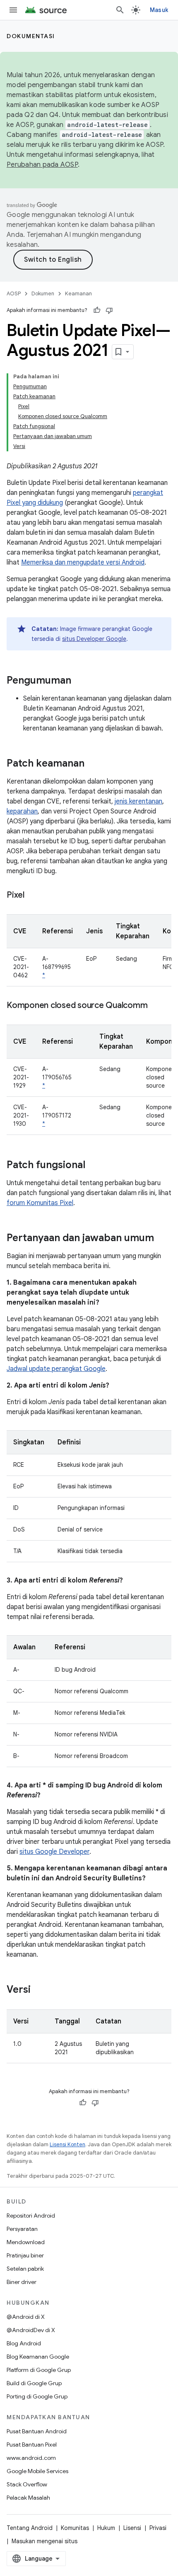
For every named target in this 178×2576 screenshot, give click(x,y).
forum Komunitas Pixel (40, 1203)
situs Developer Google (94, 639)
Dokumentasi (31, 36)
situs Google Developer (54, 1852)
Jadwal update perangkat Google (56, 1369)
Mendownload (26, 2242)
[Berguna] (97, 310)
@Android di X (26, 2317)
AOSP (14, 293)
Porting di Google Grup (37, 2396)
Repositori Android (31, 2216)
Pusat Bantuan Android (37, 2431)
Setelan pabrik (25, 2269)
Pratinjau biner (25, 2255)
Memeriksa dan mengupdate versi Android (83, 562)
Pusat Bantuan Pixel (32, 2445)
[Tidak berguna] (109, 310)
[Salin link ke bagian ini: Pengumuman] (79, 681)
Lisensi (132, 2528)
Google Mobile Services (37, 2471)
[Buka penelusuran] (120, 10)
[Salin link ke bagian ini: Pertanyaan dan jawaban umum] (162, 1239)
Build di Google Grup (34, 2383)
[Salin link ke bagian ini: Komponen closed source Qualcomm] (156, 1006)
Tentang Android (30, 2528)
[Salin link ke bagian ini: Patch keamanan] (93, 764)
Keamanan (78, 293)
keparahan (22, 811)
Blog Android (24, 2343)
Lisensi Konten (67, 2144)
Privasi (158, 2528)
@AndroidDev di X (31, 2330)
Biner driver (22, 2282)
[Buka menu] (13, 10)
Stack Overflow (27, 2484)
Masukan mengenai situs (44, 2541)
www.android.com (31, 2458)
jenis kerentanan (138, 801)
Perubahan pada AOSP (42, 165)
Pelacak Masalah (28, 2498)
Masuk (159, 10)
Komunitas (75, 2528)
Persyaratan (22, 2229)
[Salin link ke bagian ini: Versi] (39, 1990)
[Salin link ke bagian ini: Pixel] (33, 896)
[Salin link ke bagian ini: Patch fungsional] (94, 1166)
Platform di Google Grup (39, 2370)
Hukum (106, 2528)
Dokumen (43, 293)
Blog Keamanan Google (38, 2357)
